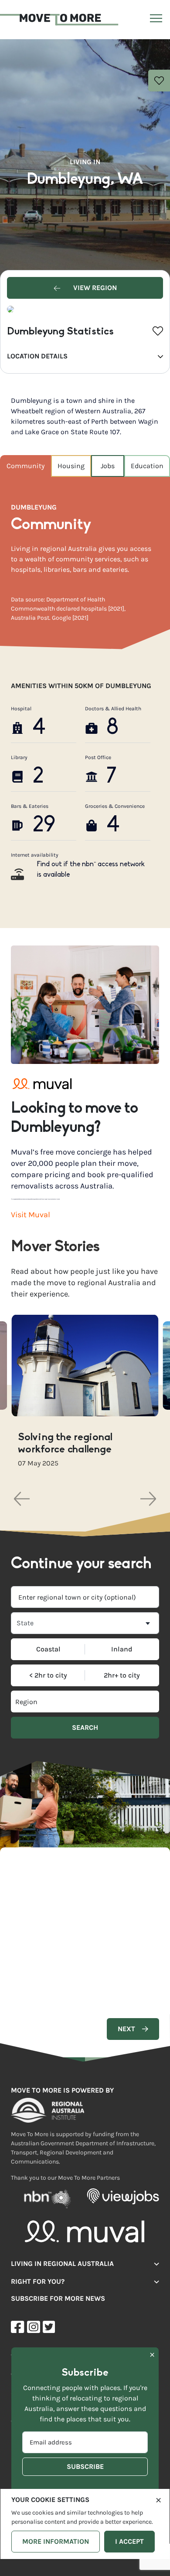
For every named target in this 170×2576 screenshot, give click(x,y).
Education (147, 466)
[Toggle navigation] (155, 20)
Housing (71, 466)
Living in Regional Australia (62, 2264)
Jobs (108, 466)
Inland (122, 1649)
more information (56, 2541)
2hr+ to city (122, 1675)
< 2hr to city (48, 1675)
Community (25, 466)
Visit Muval (31, 1215)
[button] (22, 1499)
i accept (129, 2541)
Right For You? (38, 2281)
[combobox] (85, 1597)
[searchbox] (48, 1702)
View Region (94, 288)
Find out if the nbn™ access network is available (91, 870)
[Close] (158, 2499)
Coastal (48, 1649)
